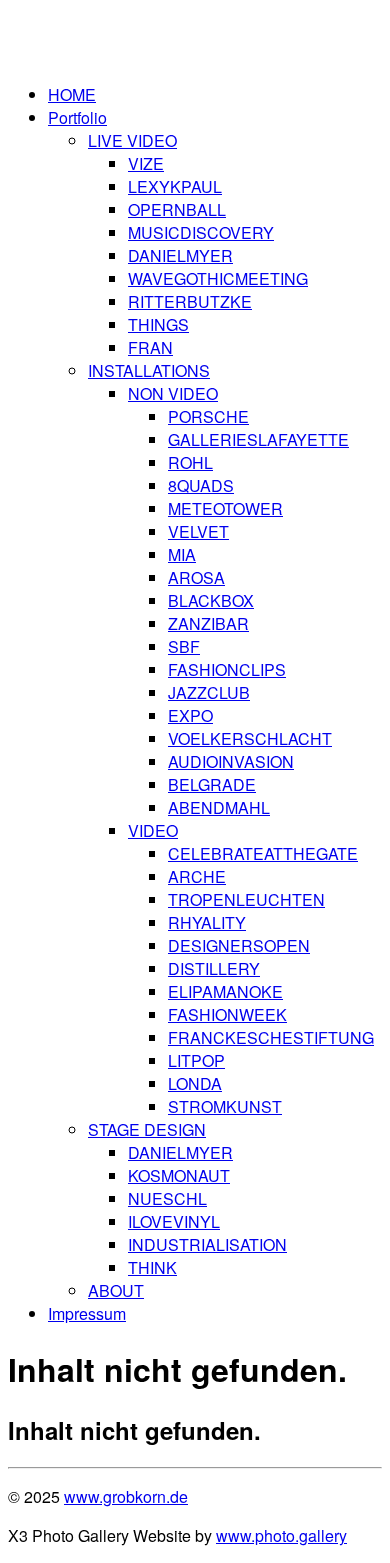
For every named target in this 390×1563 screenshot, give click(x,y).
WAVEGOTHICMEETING (218, 278)
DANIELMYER (180, 255)
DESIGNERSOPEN (239, 945)
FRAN (150, 347)
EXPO (190, 715)
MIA (182, 554)
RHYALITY (207, 922)
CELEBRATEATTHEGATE (263, 853)
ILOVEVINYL (174, 1221)
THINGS (158, 324)
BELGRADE (212, 784)
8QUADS (201, 485)
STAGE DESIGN (147, 1129)
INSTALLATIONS (149, 370)
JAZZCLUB (209, 692)
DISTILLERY (214, 968)
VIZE (146, 163)
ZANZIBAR (208, 623)
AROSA (196, 577)
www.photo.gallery (281, 1535)
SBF (184, 646)
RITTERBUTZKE (190, 301)
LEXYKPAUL (175, 186)
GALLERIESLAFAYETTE (258, 439)
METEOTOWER (225, 508)
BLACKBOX (211, 600)
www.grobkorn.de (126, 1496)
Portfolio (77, 117)
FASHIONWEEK (227, 1014)
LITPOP (196, 1060)
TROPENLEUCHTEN (246, 899)
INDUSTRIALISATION (207, 1244)
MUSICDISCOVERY (201, 232)
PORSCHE (208, 416)
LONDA (195, 1083)
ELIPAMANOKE (225, 991)
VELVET (198, 531)
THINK (152, 1267)
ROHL (190, 462)
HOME (72, 94)
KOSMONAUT (179, 1175)
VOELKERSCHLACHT (250, 738)
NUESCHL (167, 1198)
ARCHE (197, 876)
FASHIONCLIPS (227, 669)
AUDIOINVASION (231, 761)
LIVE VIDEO (132, 140)
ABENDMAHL (219, 807)
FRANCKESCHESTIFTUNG (271, 1037)
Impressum (87, 1313)
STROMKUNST (225, 1106)
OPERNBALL (177, 209)
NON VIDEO (173, 393)
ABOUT (116, 1290)
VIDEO (153, 830)
